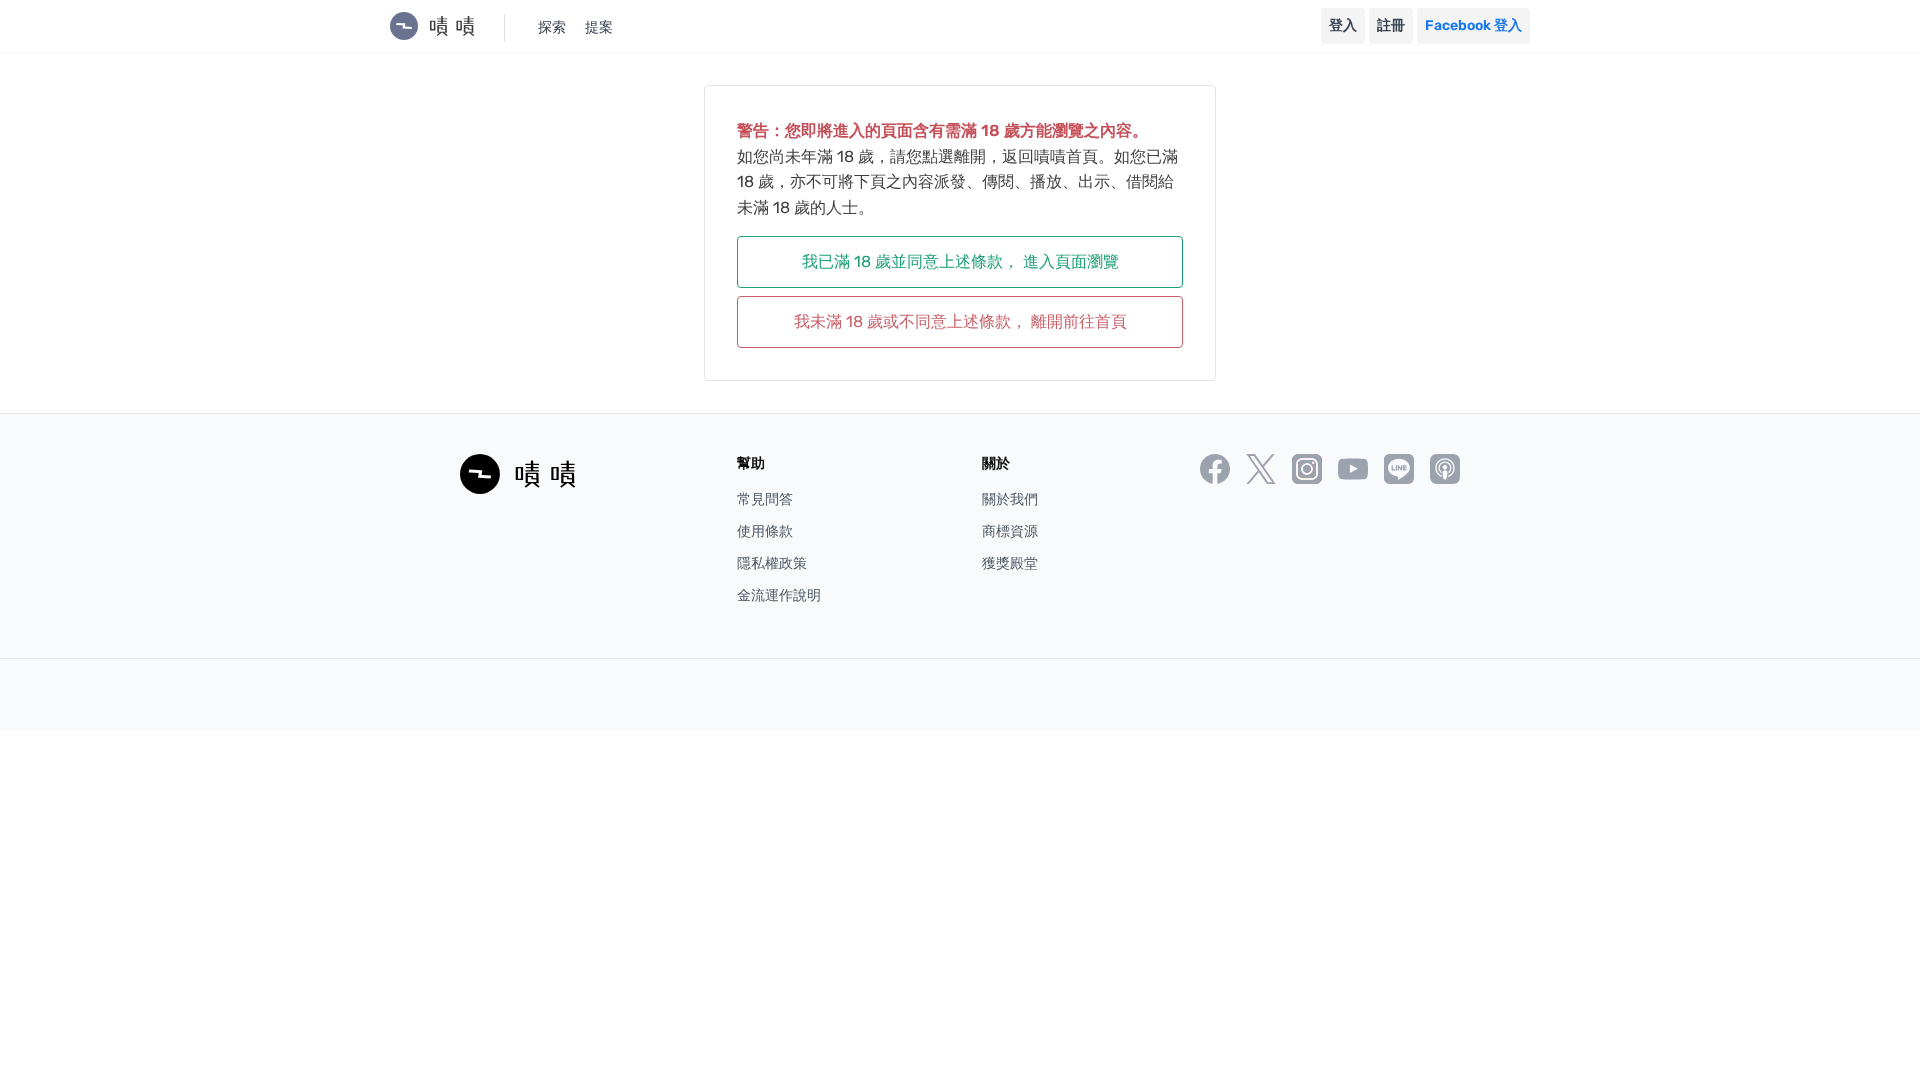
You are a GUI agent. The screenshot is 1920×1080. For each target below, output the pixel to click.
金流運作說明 (779, 595)
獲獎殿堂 (1010, 563)
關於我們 (1010, 499)
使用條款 (765, 531)
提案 (599, 27)
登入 (1343, 25)
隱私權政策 (772, 563)
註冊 (1391, 25)
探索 (552, 27)
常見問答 (765, 499)
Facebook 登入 (1473, 25)
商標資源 (1010, 531)
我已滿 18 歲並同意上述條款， (960, 261)
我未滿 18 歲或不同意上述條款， (960, 321)
